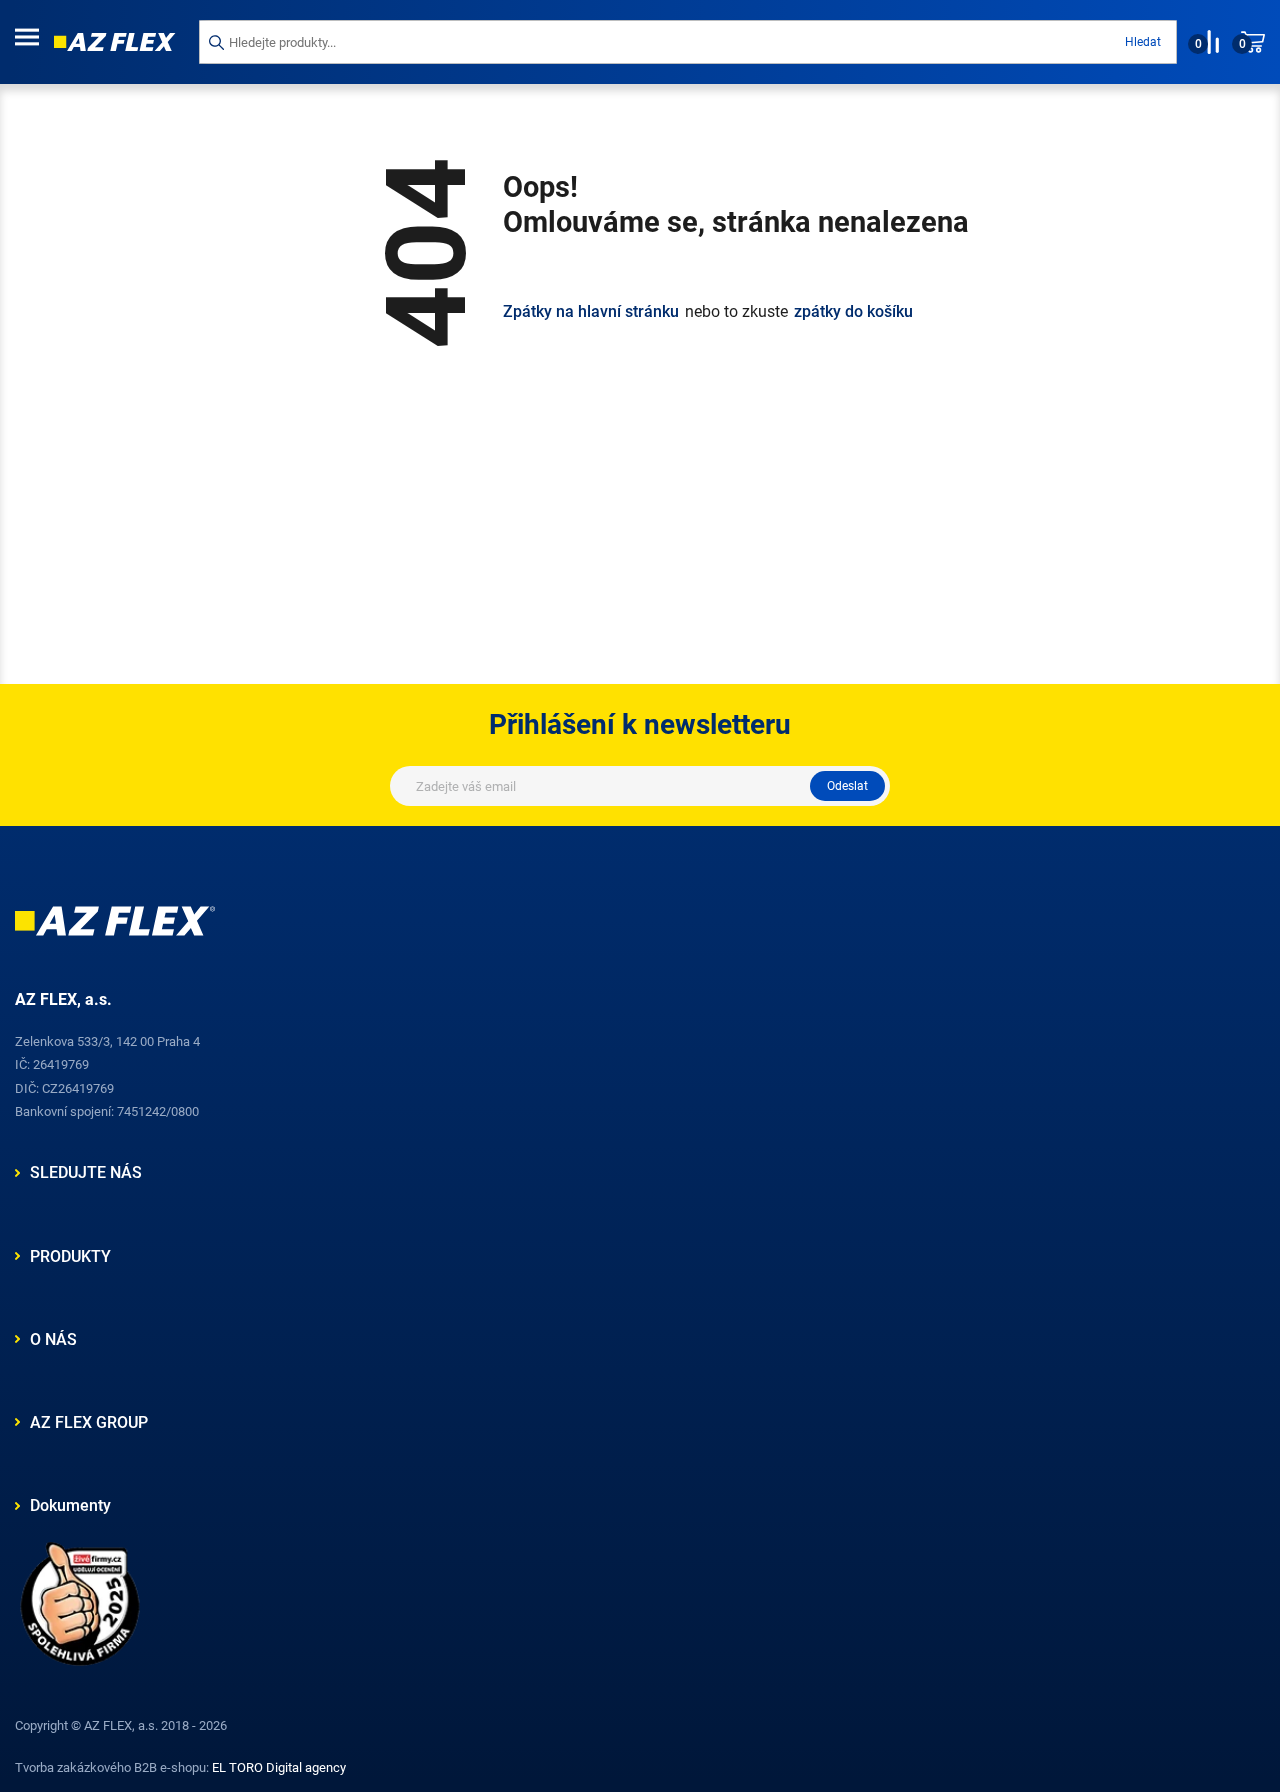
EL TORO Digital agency (279, 1767)
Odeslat (847, 786)
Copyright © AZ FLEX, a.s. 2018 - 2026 (121, 1725)
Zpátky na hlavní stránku (591, 312)
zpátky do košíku (853, 312)
